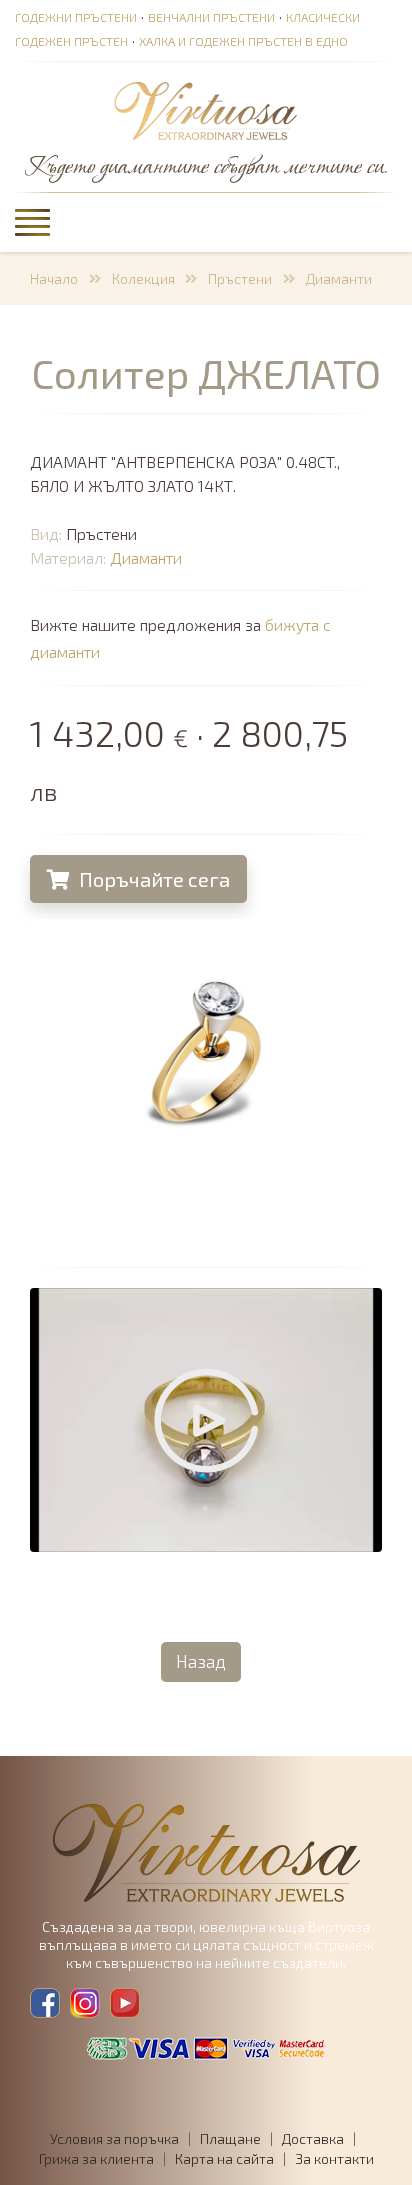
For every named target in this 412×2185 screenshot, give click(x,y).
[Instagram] (85, 2003)
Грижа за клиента (96, 2158)
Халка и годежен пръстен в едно (243, 41)
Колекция (143, 278)
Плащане (230, 2138)
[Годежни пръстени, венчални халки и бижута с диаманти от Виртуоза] (206, 112)
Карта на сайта (224, 2158)
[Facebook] (45, 2003)
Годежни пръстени (76, 17)
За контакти (334, 2158)
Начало (54, 278)
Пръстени (240, 278)
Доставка (313, 2138)
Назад (201, 1661)
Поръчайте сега (152, 879)
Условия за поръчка (114, 2138)
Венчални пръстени (211, 17)
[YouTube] (125, 2003)
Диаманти (339, 278)
